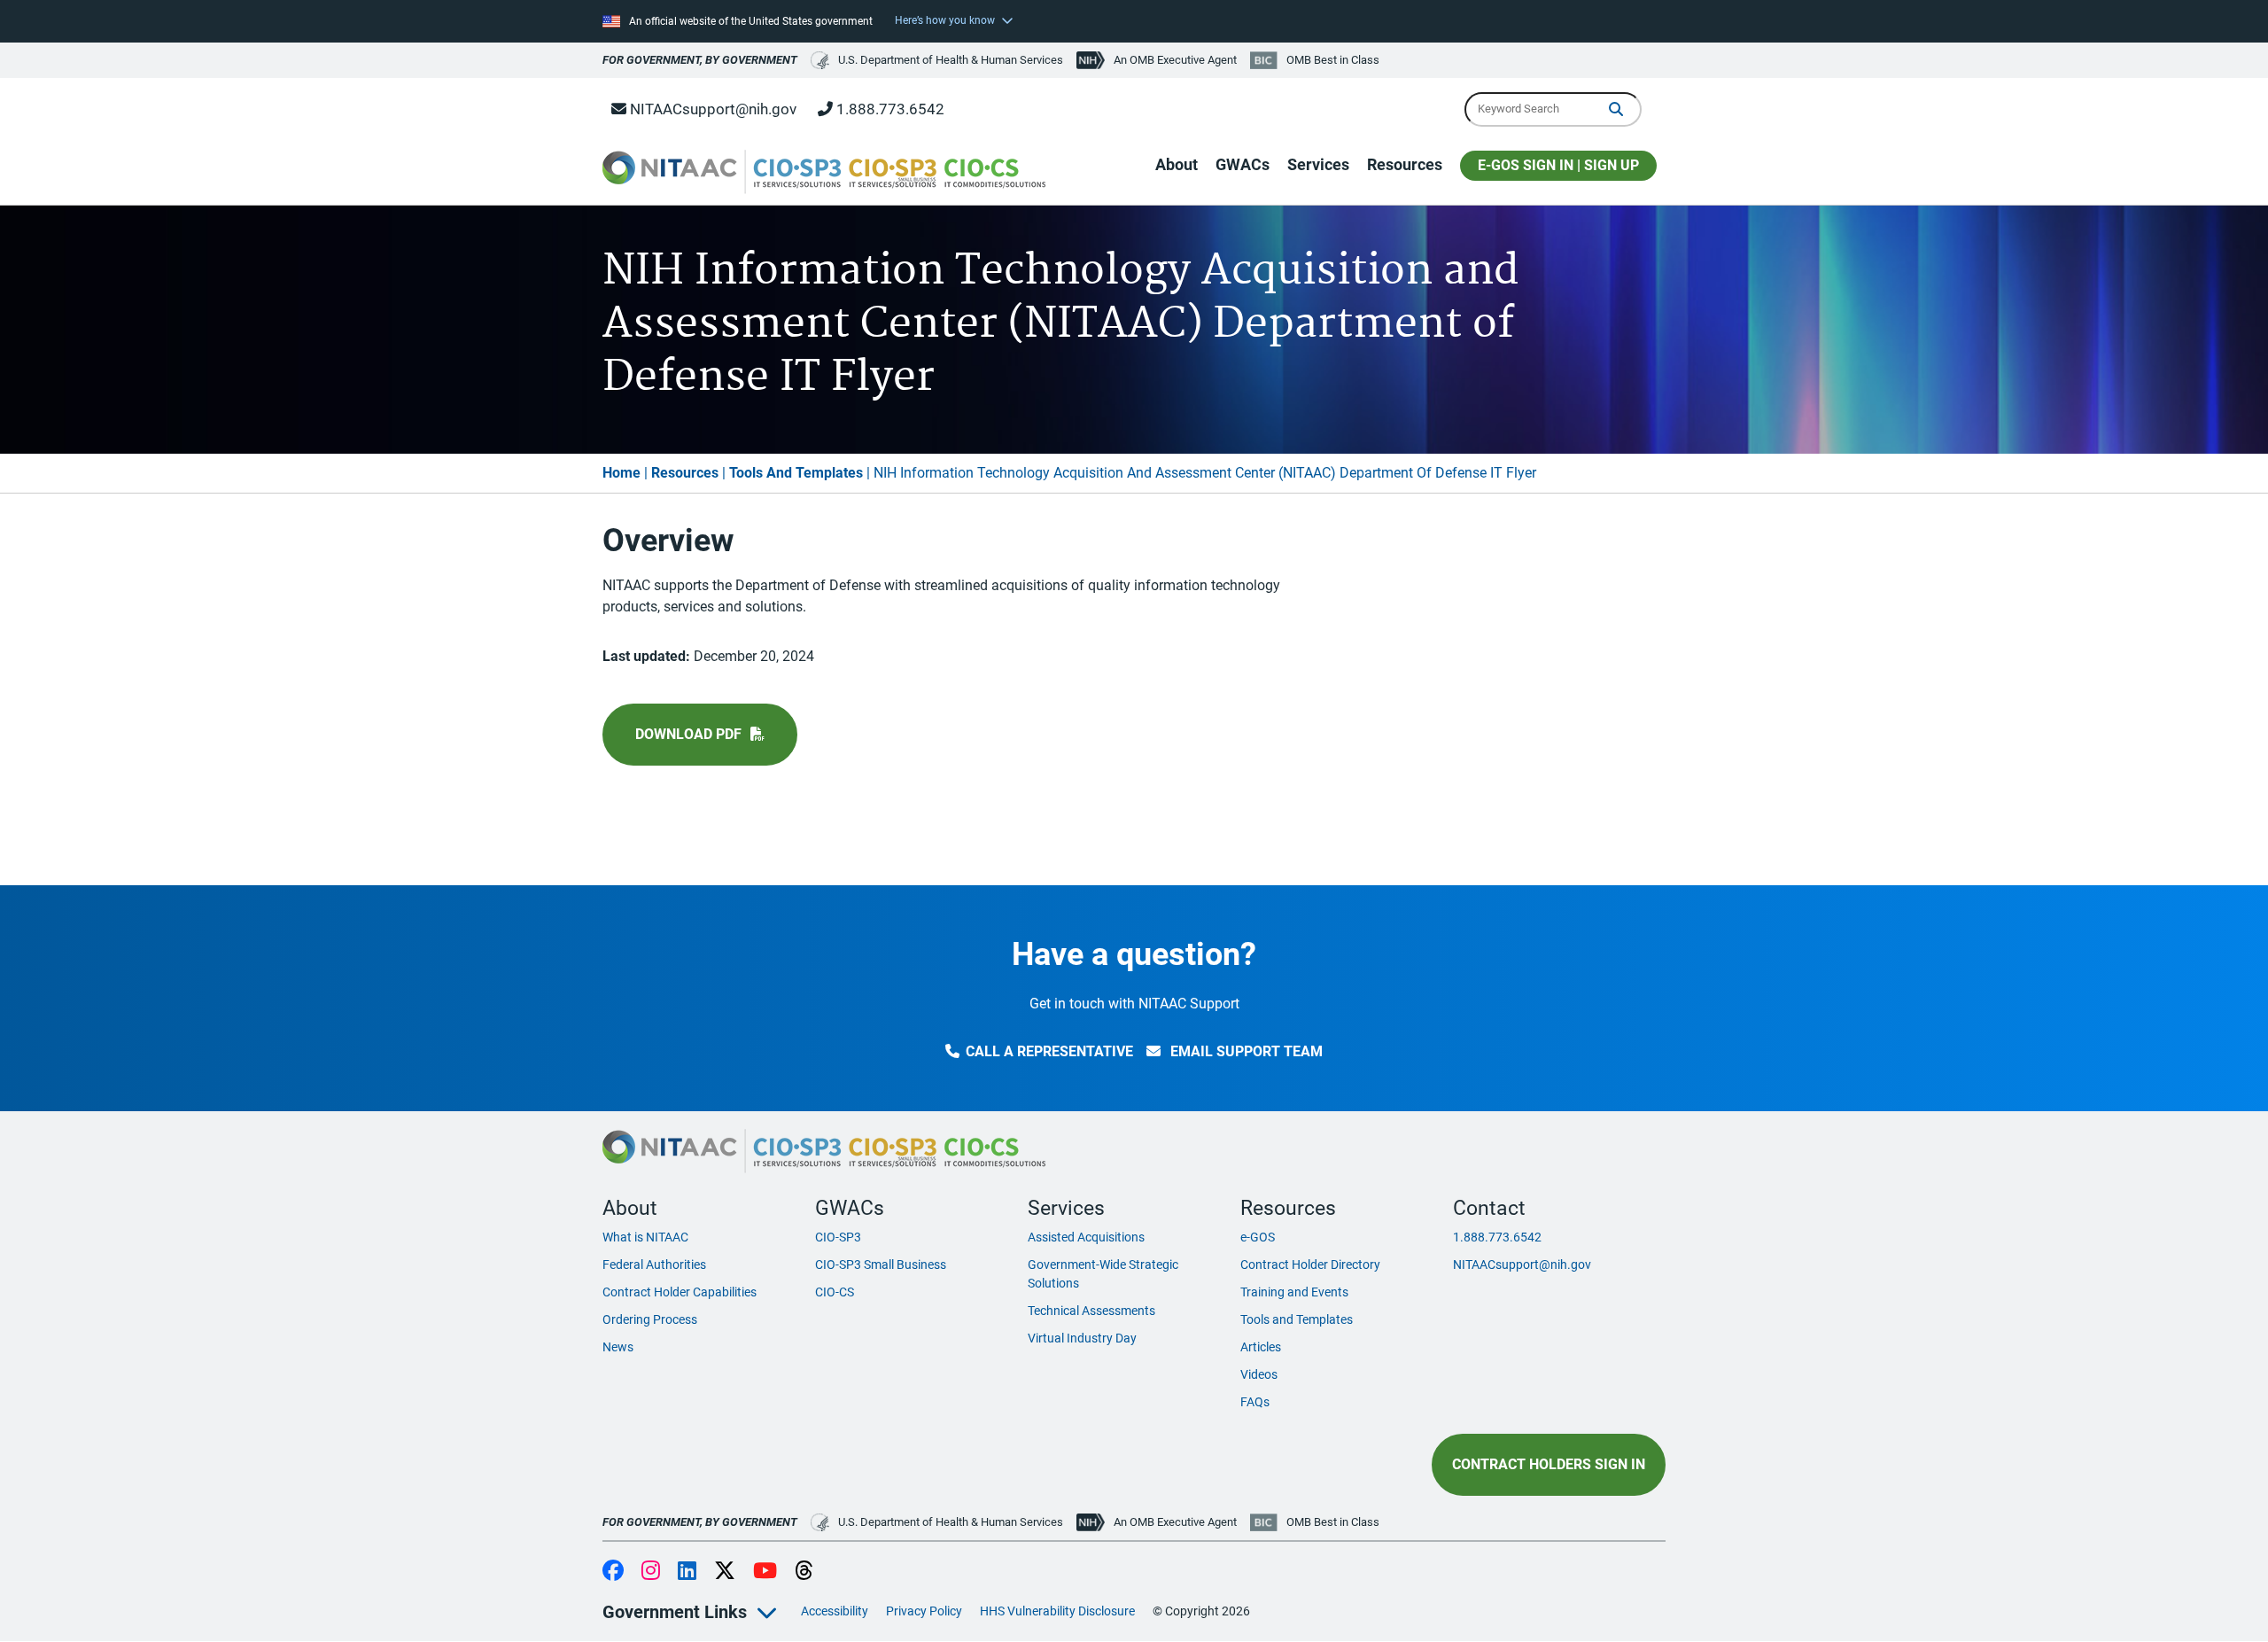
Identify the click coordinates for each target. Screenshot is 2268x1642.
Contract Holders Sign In (1549, 1464)
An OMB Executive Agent (1175, 60)
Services (1318, 164)
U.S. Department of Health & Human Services (951, 60)
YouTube (765, 1572)
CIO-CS (835, 1292)
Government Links (675, 1612)
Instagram (651, 1572)
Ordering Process (650, 1319)
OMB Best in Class (1333, 60)
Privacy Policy (924, 1611)
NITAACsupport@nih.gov (711, 109)
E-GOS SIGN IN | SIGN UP (1558, 165)
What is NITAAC (645, 1237)
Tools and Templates (1297, 1319)
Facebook (613, 1572)
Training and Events (1294, 1292)
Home (621, 473)
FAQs (1255, 1402)
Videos (1259, 1374)
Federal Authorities (654, 1265)
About (1177, 164)
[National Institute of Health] (1092, 60)
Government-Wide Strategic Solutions (1103, 1274)
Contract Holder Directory (1310, 1265)
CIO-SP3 (838, 1237)
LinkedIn (687, 1572)
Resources (1405, 164)
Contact (1489, 1208)
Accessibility (835, 1611)
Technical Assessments (1091, 1311)
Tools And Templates (796, 473)
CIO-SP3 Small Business (881, 1265)
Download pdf (688, 734)
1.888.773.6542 (889, 109)
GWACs (1243, 164)
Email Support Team (1245, 1051)
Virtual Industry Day (1082, 1338)
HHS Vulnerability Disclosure (1057, 1611)
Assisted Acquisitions (1086, 1237)
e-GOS (1258, 1237)
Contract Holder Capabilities (680, 1292)
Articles (1261, 1347)
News (618, 1347)
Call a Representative (1049, 1051)
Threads (804, 1572)
